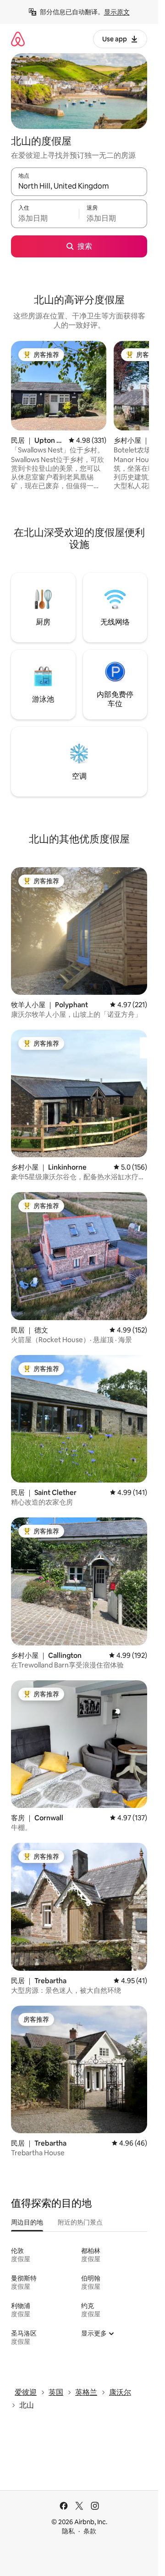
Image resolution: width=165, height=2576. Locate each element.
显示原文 (117, 12)
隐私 (68, 2531)
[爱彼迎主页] (18, 39)
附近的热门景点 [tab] (80, 2222)
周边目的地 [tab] (27, 2222)
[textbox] (45, 218)
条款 (90, 2531)
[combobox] (79, 186)
